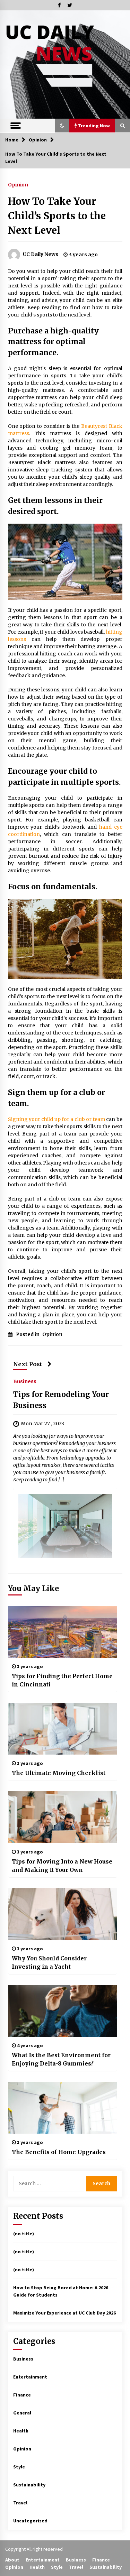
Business (25, 1381)
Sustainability (29, 2485)
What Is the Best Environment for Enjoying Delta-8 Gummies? (61, 2059)
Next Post (28, 1364)
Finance (22, 2395)
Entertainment (30, 2377)
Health (21, 2431)
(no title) (24, 2234)
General (22, 2413)
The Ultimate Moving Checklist (59, 1773)
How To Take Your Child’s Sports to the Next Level (57, 216)
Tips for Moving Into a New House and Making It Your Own (62, 1866)
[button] (62, 126)
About (12, 2560)
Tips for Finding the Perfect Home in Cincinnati (62, 1680)
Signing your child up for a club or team (57, 1119)
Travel (20, 2503)
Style (19, 2467)
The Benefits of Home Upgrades (59, 2152)
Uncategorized (30, 2521)
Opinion (18, 184)
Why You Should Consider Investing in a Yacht (49, 1962)
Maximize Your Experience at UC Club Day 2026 (64, 2313)
